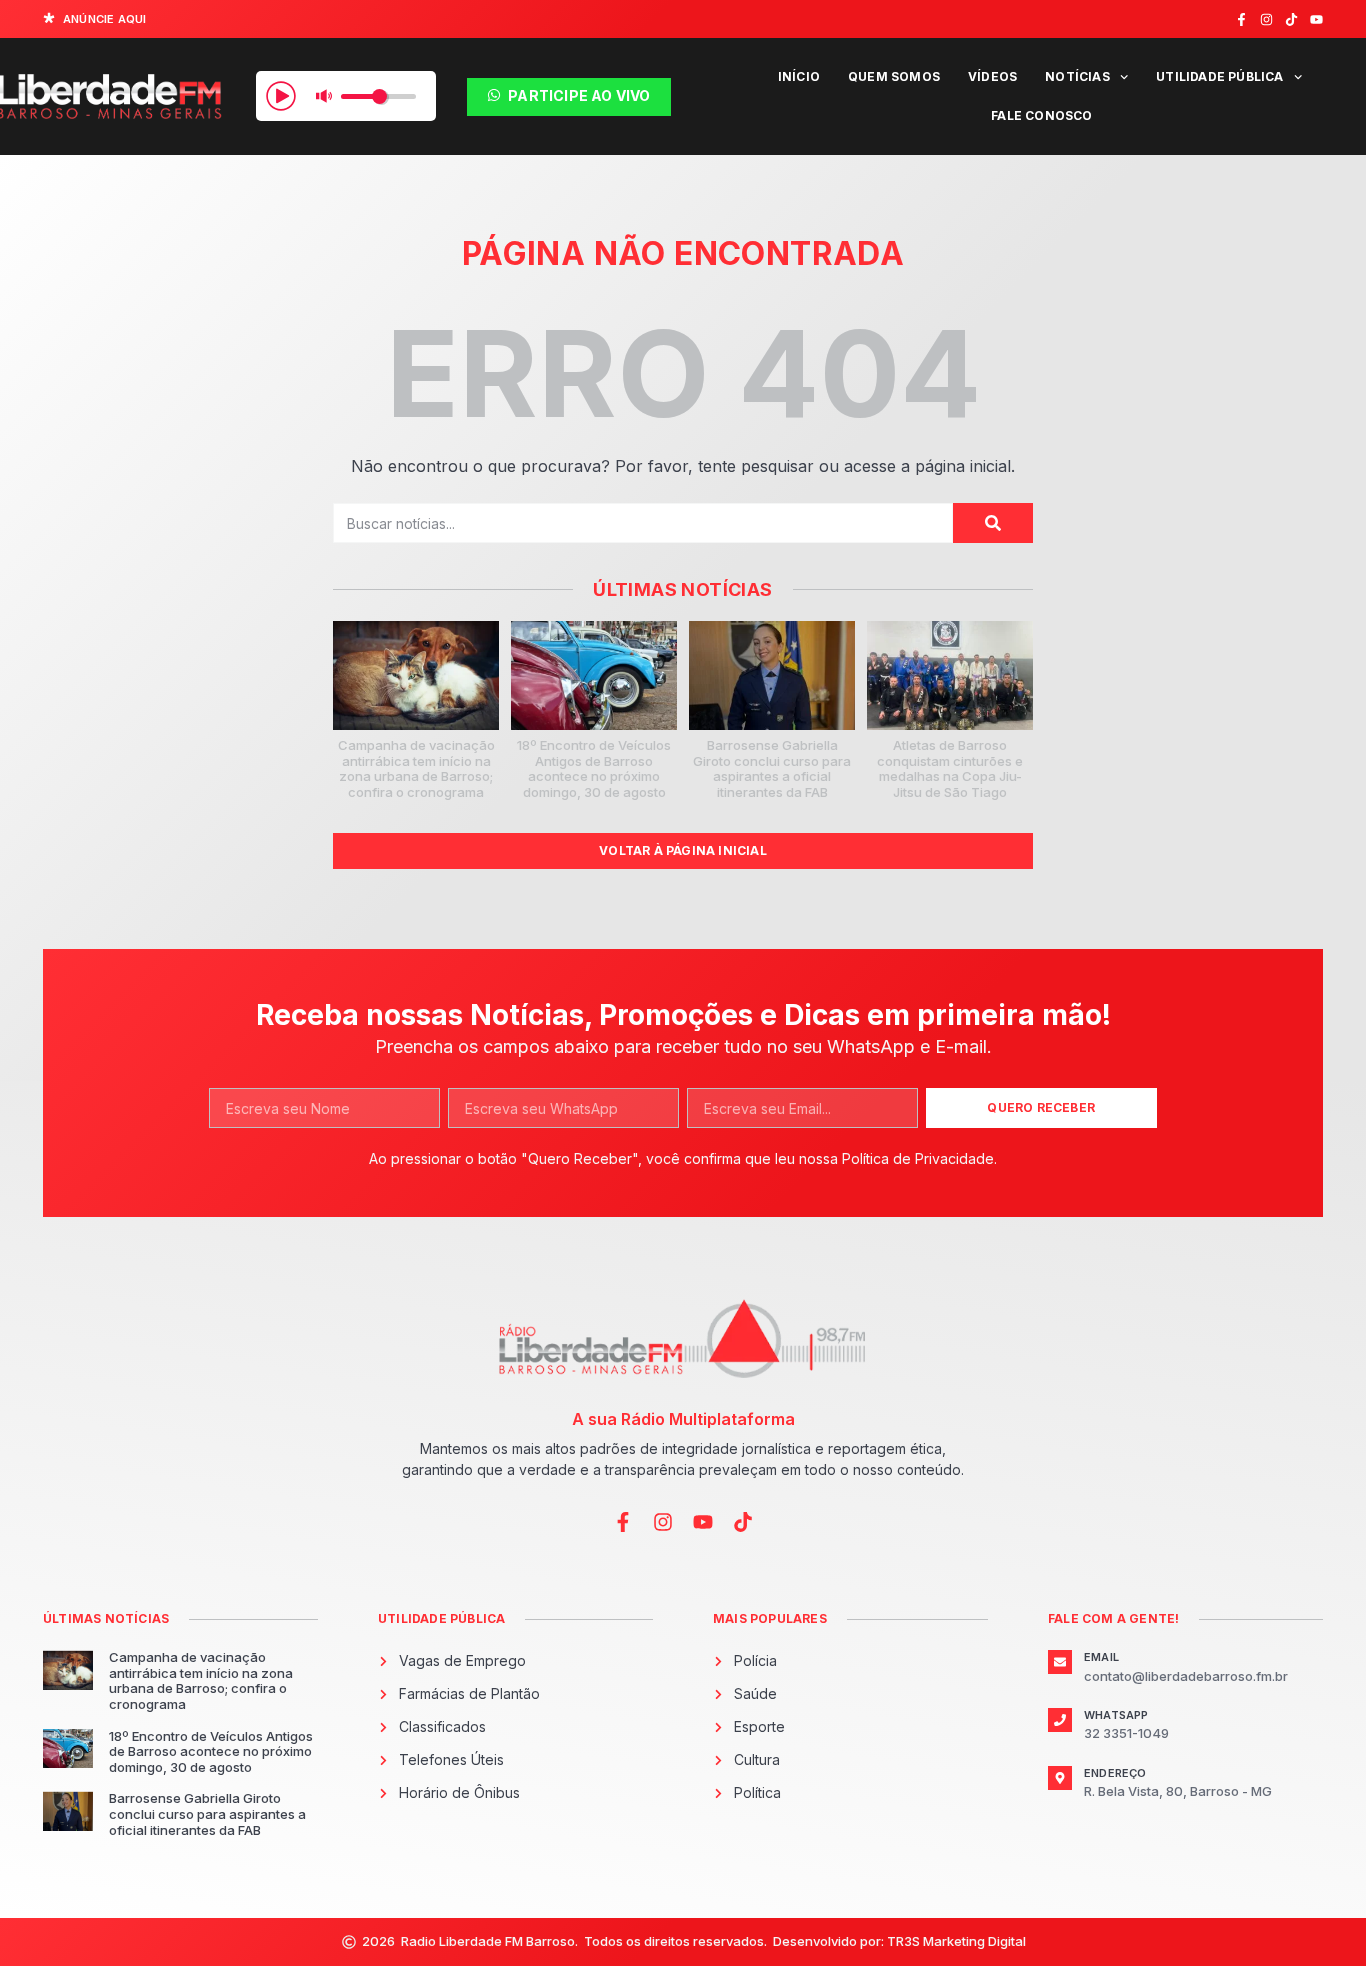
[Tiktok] (1291, 19)
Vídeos (992, 76)
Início (799, 76)
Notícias (1077, 76)
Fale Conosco (1041, 115)
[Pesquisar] (993, 523)
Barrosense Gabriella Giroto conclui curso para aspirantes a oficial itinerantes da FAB (772, 768)
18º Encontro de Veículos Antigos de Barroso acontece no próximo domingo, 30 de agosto (594, 768)
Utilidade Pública (1219, 76)
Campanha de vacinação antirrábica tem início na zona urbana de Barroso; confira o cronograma (416, 768)
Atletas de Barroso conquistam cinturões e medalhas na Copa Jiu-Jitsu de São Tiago (950, 768)
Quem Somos (894, 76)
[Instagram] (1266, 19)
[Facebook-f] (1241, 19)
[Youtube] (1316, 19)
